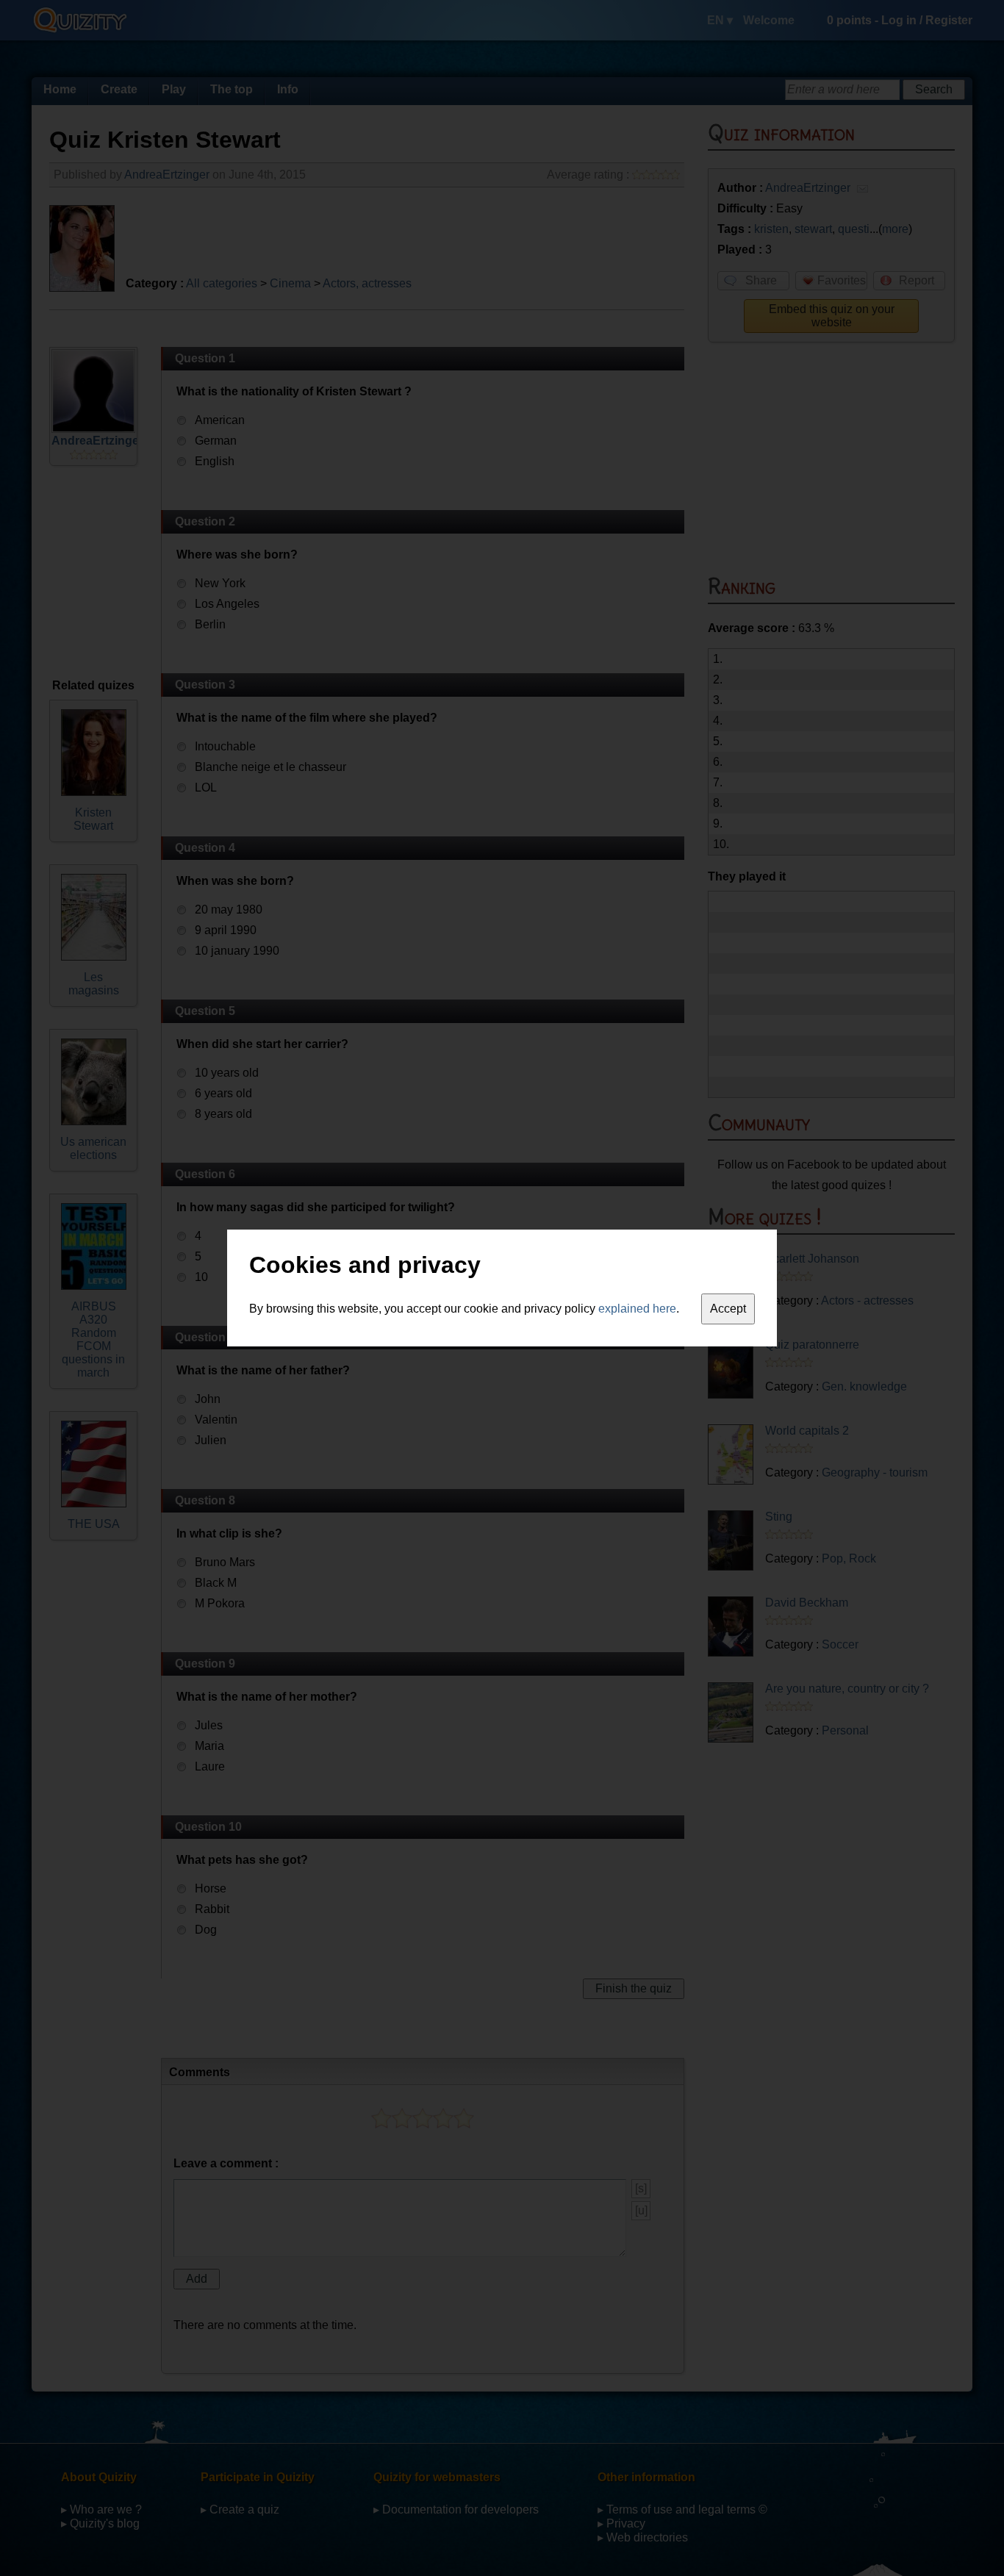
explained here (637, 1309)
